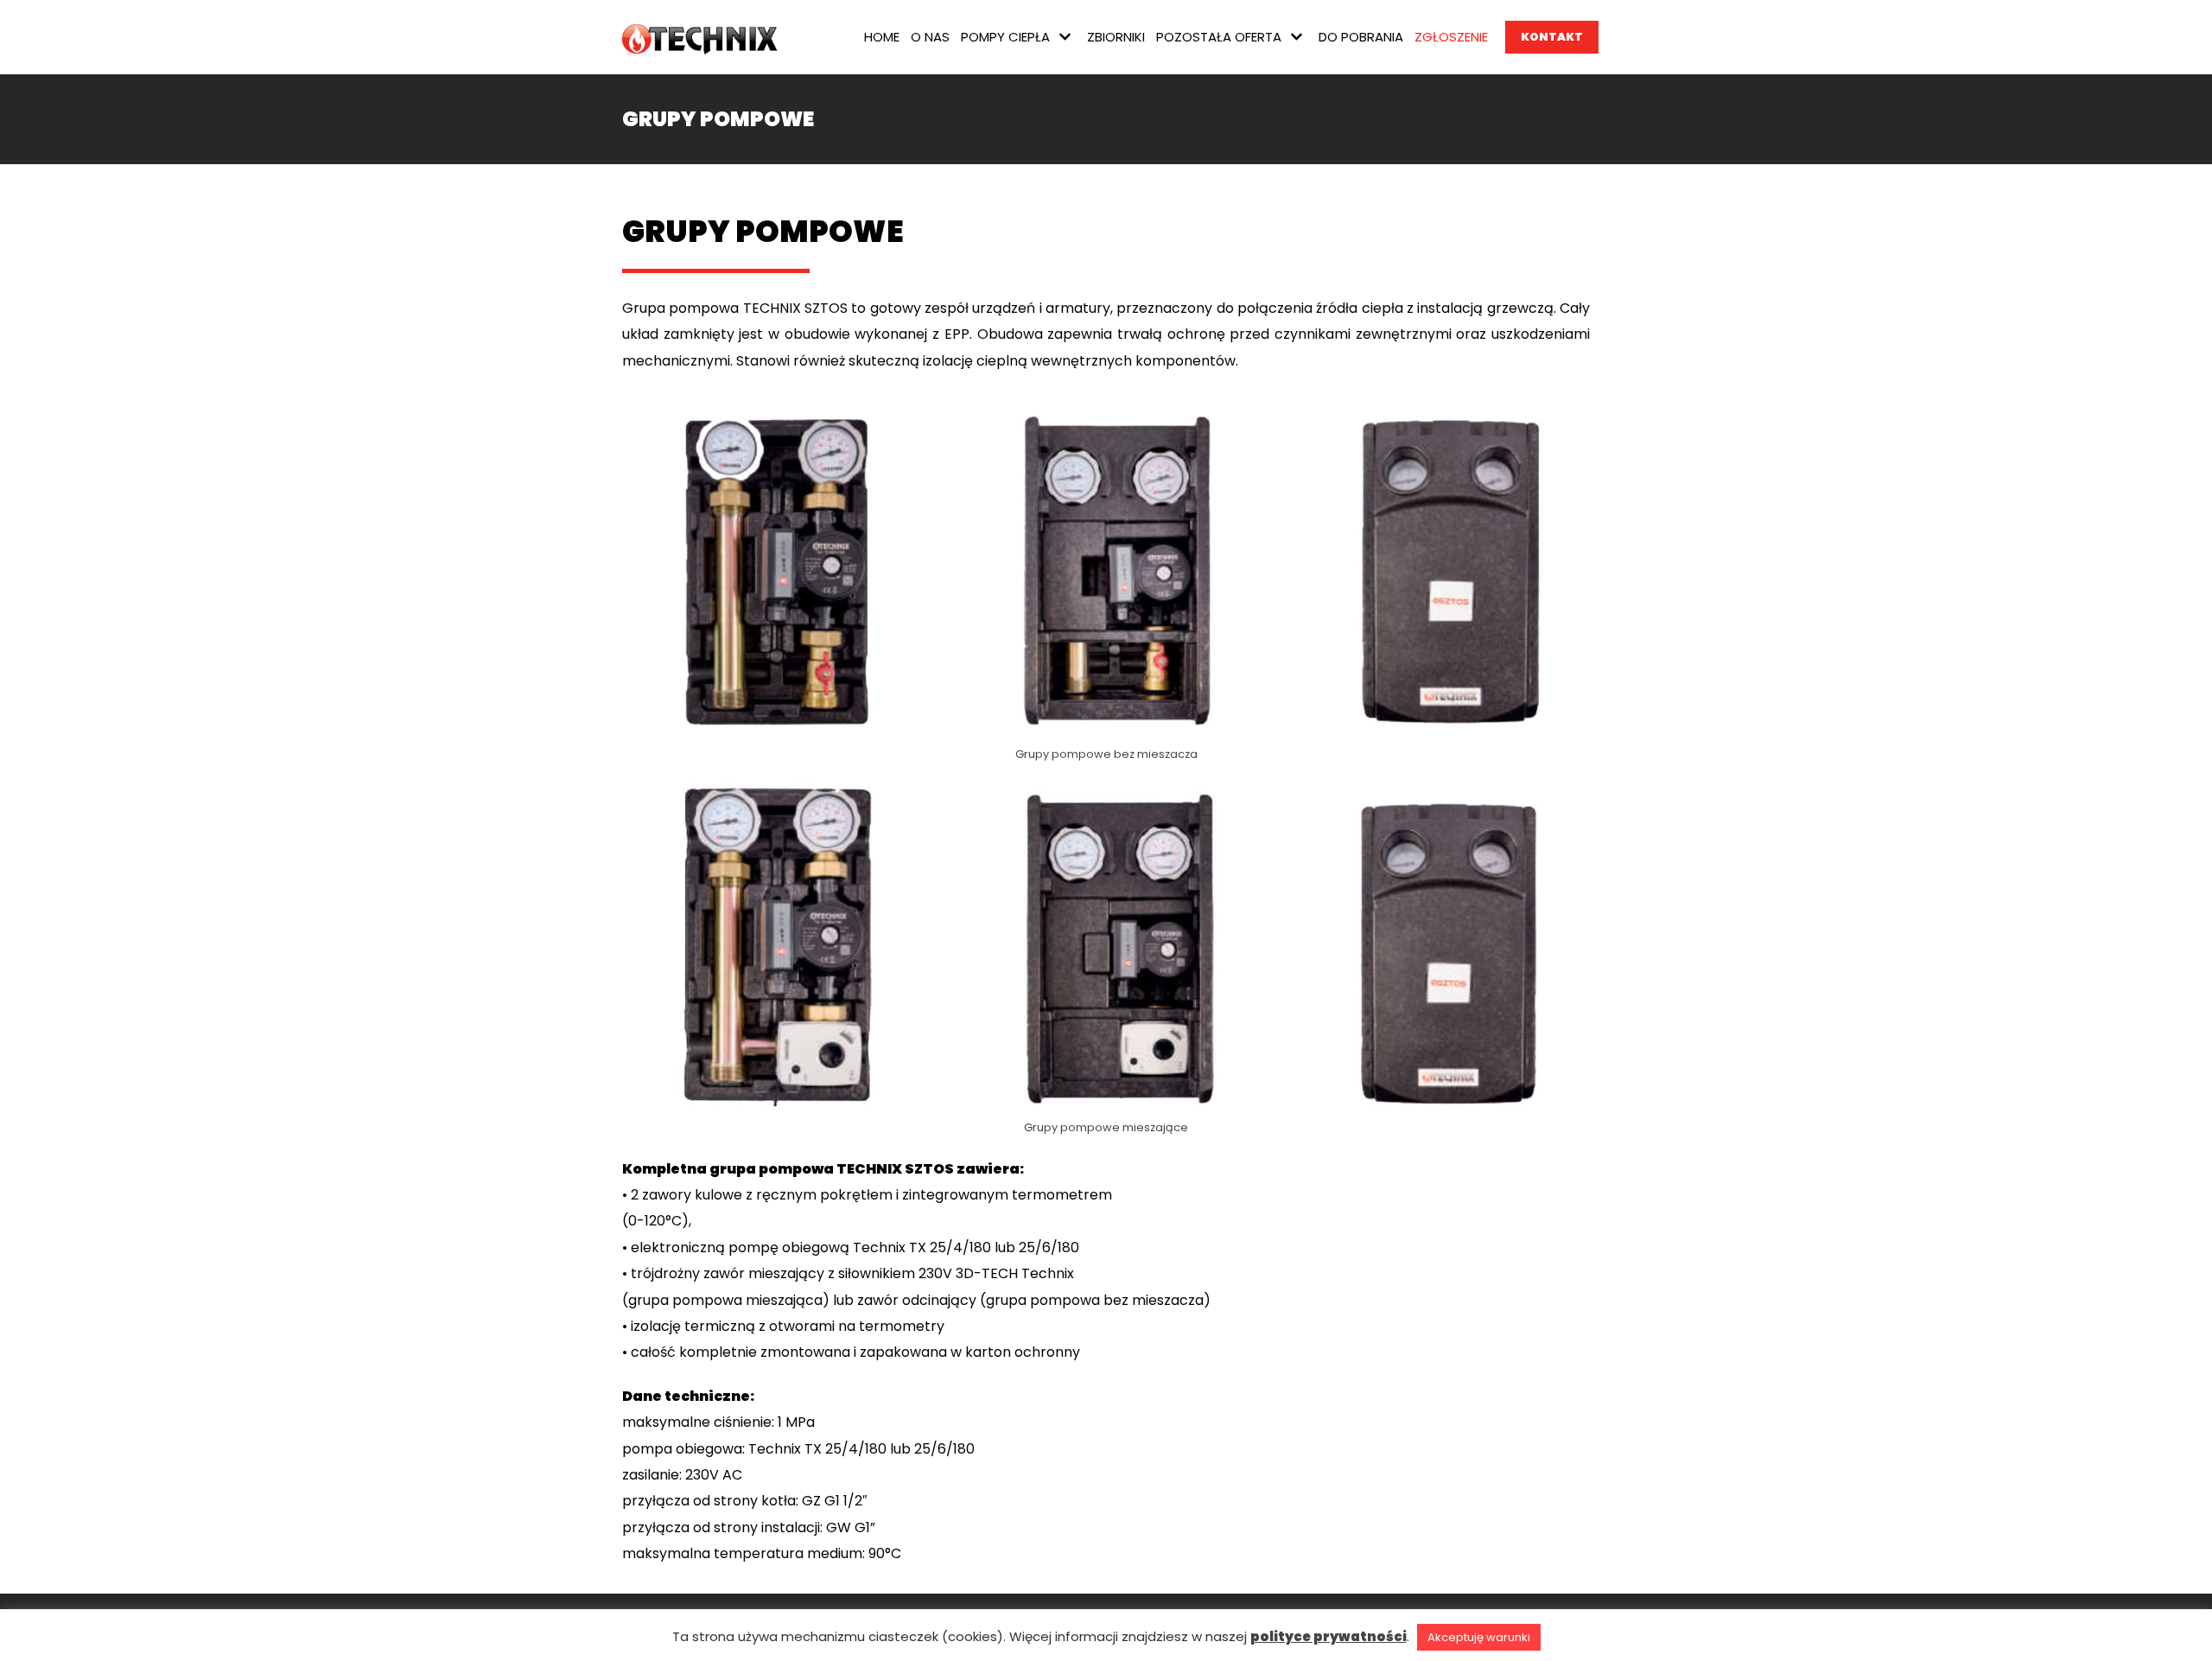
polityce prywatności (1328, 1636)
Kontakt (1552, 37)
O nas (930, 37)
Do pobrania (1361, 37)
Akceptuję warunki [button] (1479, 1637)
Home (882, 37)
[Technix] (704, 37)
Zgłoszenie (1451, 37)
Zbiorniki (1116, 37)
